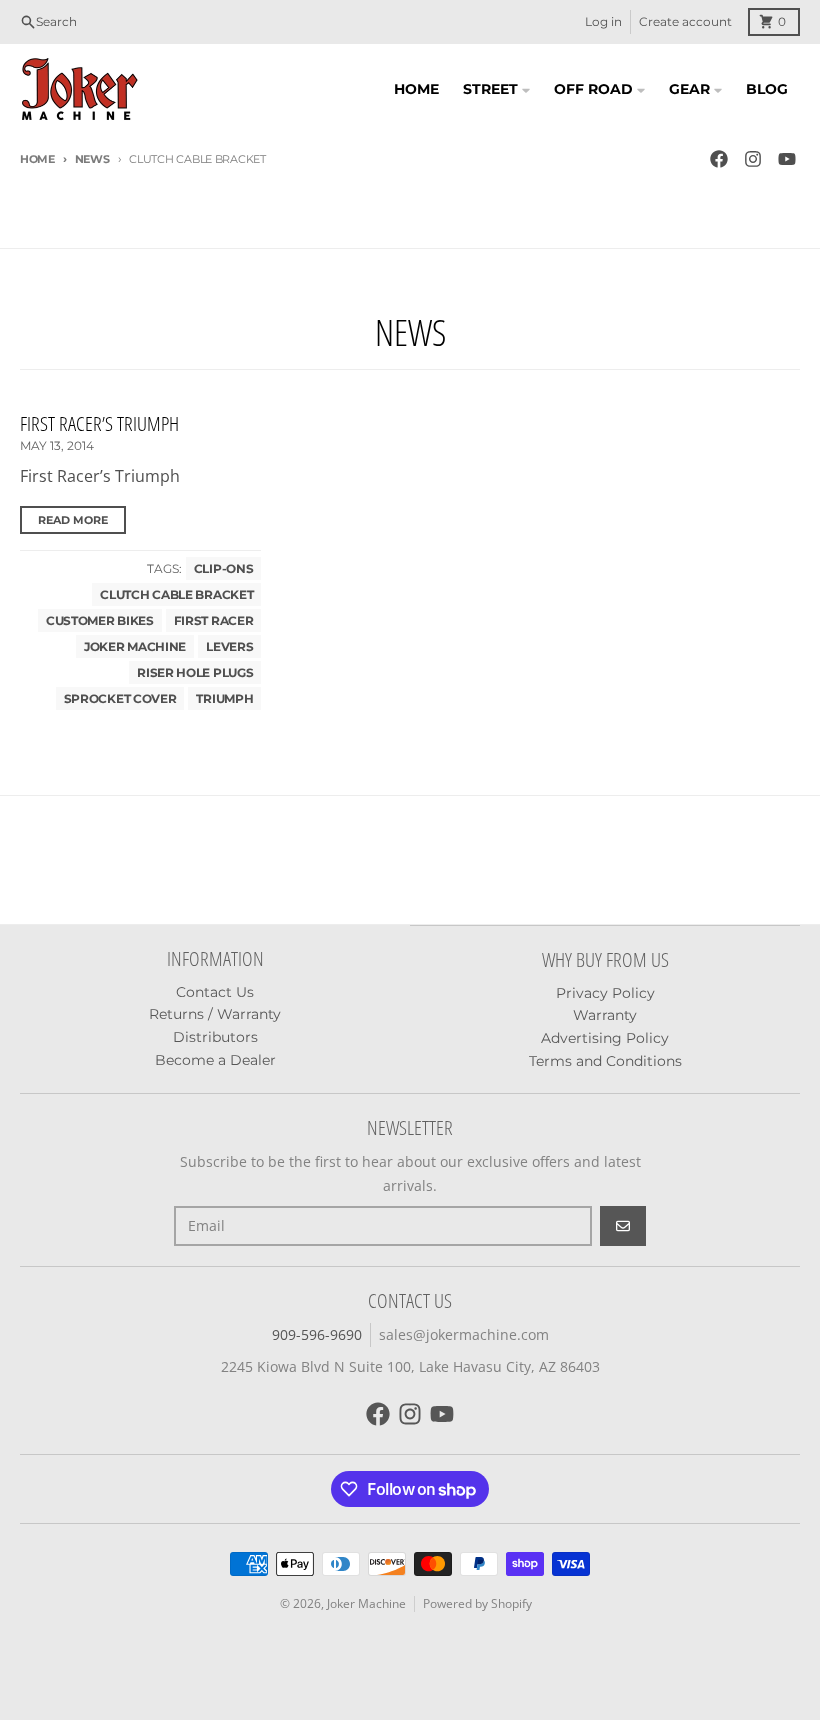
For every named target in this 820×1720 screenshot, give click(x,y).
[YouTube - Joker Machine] (787, 159)
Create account (685, 21)
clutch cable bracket (176, 594)
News (92, 159)
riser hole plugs (195, 672)
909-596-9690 (317, 1334)
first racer (214, 620)
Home (37, 159)
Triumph (224, 698)
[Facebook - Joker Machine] (719, 159)
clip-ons (224, 568)
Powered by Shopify (477, 1603)
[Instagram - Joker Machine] (753, 159)
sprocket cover (120, 698)
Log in (603, 21)
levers (229, 646)
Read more (73, 520)
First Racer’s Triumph (99, 423)
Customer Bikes (100, 620)
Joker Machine (135, 646)
